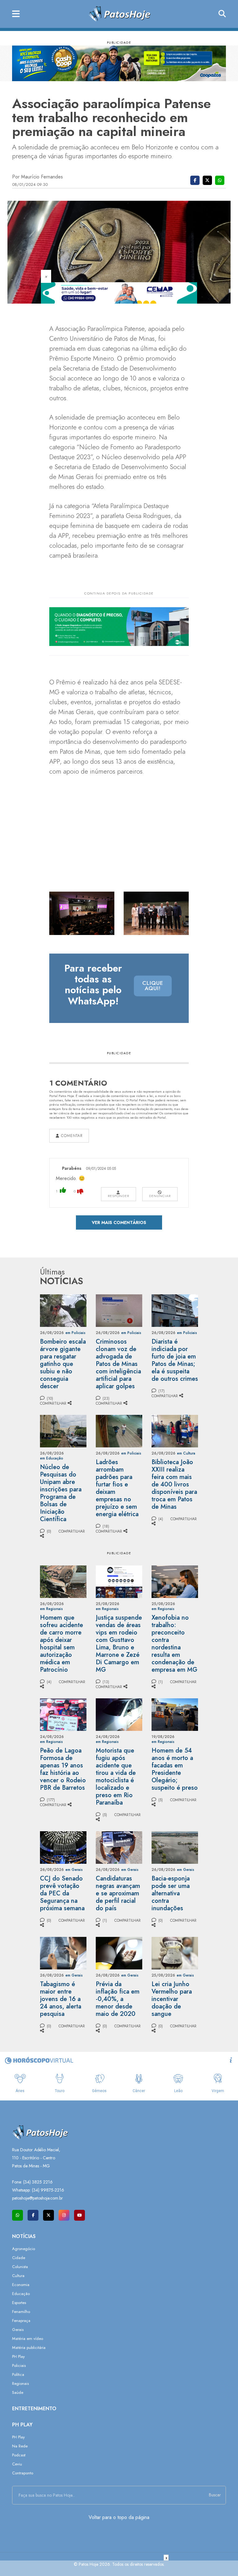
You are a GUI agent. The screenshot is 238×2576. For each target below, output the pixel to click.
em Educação (52, 1458)
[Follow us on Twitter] (48, 2215)
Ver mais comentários (119, 1222)
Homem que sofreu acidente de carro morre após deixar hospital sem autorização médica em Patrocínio (62, 1644)
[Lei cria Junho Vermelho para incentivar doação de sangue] (175, 1953)
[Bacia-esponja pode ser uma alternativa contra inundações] (175, 1847)
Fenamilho (21, 2312)
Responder (119, 1196)
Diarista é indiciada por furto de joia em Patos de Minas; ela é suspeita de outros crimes (175, 1360)
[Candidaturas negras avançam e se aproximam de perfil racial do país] (119, 1847)
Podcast (19, 2455)
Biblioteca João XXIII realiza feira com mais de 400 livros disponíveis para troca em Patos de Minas (174, 1484)
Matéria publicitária (29, 2348)
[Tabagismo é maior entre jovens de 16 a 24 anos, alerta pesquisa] (63, 1953)
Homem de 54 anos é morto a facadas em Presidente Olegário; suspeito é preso (175, 1769)
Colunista (20, 2267)
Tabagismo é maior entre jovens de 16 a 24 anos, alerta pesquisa (61, 1999)
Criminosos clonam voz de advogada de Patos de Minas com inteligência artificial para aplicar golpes (118, 1364)
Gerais (18, 2330)
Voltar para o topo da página (119, 2517)
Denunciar (160, 1196)
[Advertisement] (119, 2568)
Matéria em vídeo (28, 2339)
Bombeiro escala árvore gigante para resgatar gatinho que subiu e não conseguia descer (63, 1364)
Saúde (18, 2392)
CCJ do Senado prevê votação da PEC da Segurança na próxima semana (62, 1893)
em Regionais (51, 1609)
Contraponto (23, 2473)
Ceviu (17, 2464)
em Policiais (75, 1333)
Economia (21, 2285)
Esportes (19, 2303)
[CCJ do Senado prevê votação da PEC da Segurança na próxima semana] (63, 1847)
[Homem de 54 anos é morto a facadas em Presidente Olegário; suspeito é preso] (175, 1714)
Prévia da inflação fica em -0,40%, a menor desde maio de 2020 (118, 1999)
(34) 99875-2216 (48, 2190)
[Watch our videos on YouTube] (79, 2215)
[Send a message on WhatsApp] (18, 2215)
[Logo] (119, 13)
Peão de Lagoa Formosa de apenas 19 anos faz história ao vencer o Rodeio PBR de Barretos (63, 1769)
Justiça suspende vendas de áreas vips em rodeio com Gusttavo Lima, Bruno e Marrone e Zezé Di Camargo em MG (119, 1644)
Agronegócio (24, 2249)
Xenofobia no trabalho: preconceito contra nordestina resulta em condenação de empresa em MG (174, 1644)
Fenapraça (21, 2321)
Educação (21, 2294)
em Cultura (186, 1453)
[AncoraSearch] (222, 14)
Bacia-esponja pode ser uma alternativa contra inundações (171, 1893)
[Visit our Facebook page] (33, 2215)
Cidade (19, 2258)
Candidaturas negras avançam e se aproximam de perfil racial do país (118, 1893)
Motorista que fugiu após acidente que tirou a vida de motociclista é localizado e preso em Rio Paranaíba (116, 1777)
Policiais (19, 2365)
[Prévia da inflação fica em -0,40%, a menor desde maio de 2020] (119, 1953)
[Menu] (16, 14)
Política (18, 2374)
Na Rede (20, 2446)
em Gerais (74, 1870)
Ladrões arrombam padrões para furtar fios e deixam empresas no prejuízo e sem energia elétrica (117, 1488)
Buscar (215, 2495)
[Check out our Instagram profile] (64, 2215)
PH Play (18, 2357)
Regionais (20, 2383)
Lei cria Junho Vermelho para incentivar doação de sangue (172, 1999)
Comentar (71, 1136)
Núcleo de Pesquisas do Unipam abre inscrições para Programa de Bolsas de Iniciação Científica (61, 1493)
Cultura (18, 2276)
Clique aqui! (153, 986)
